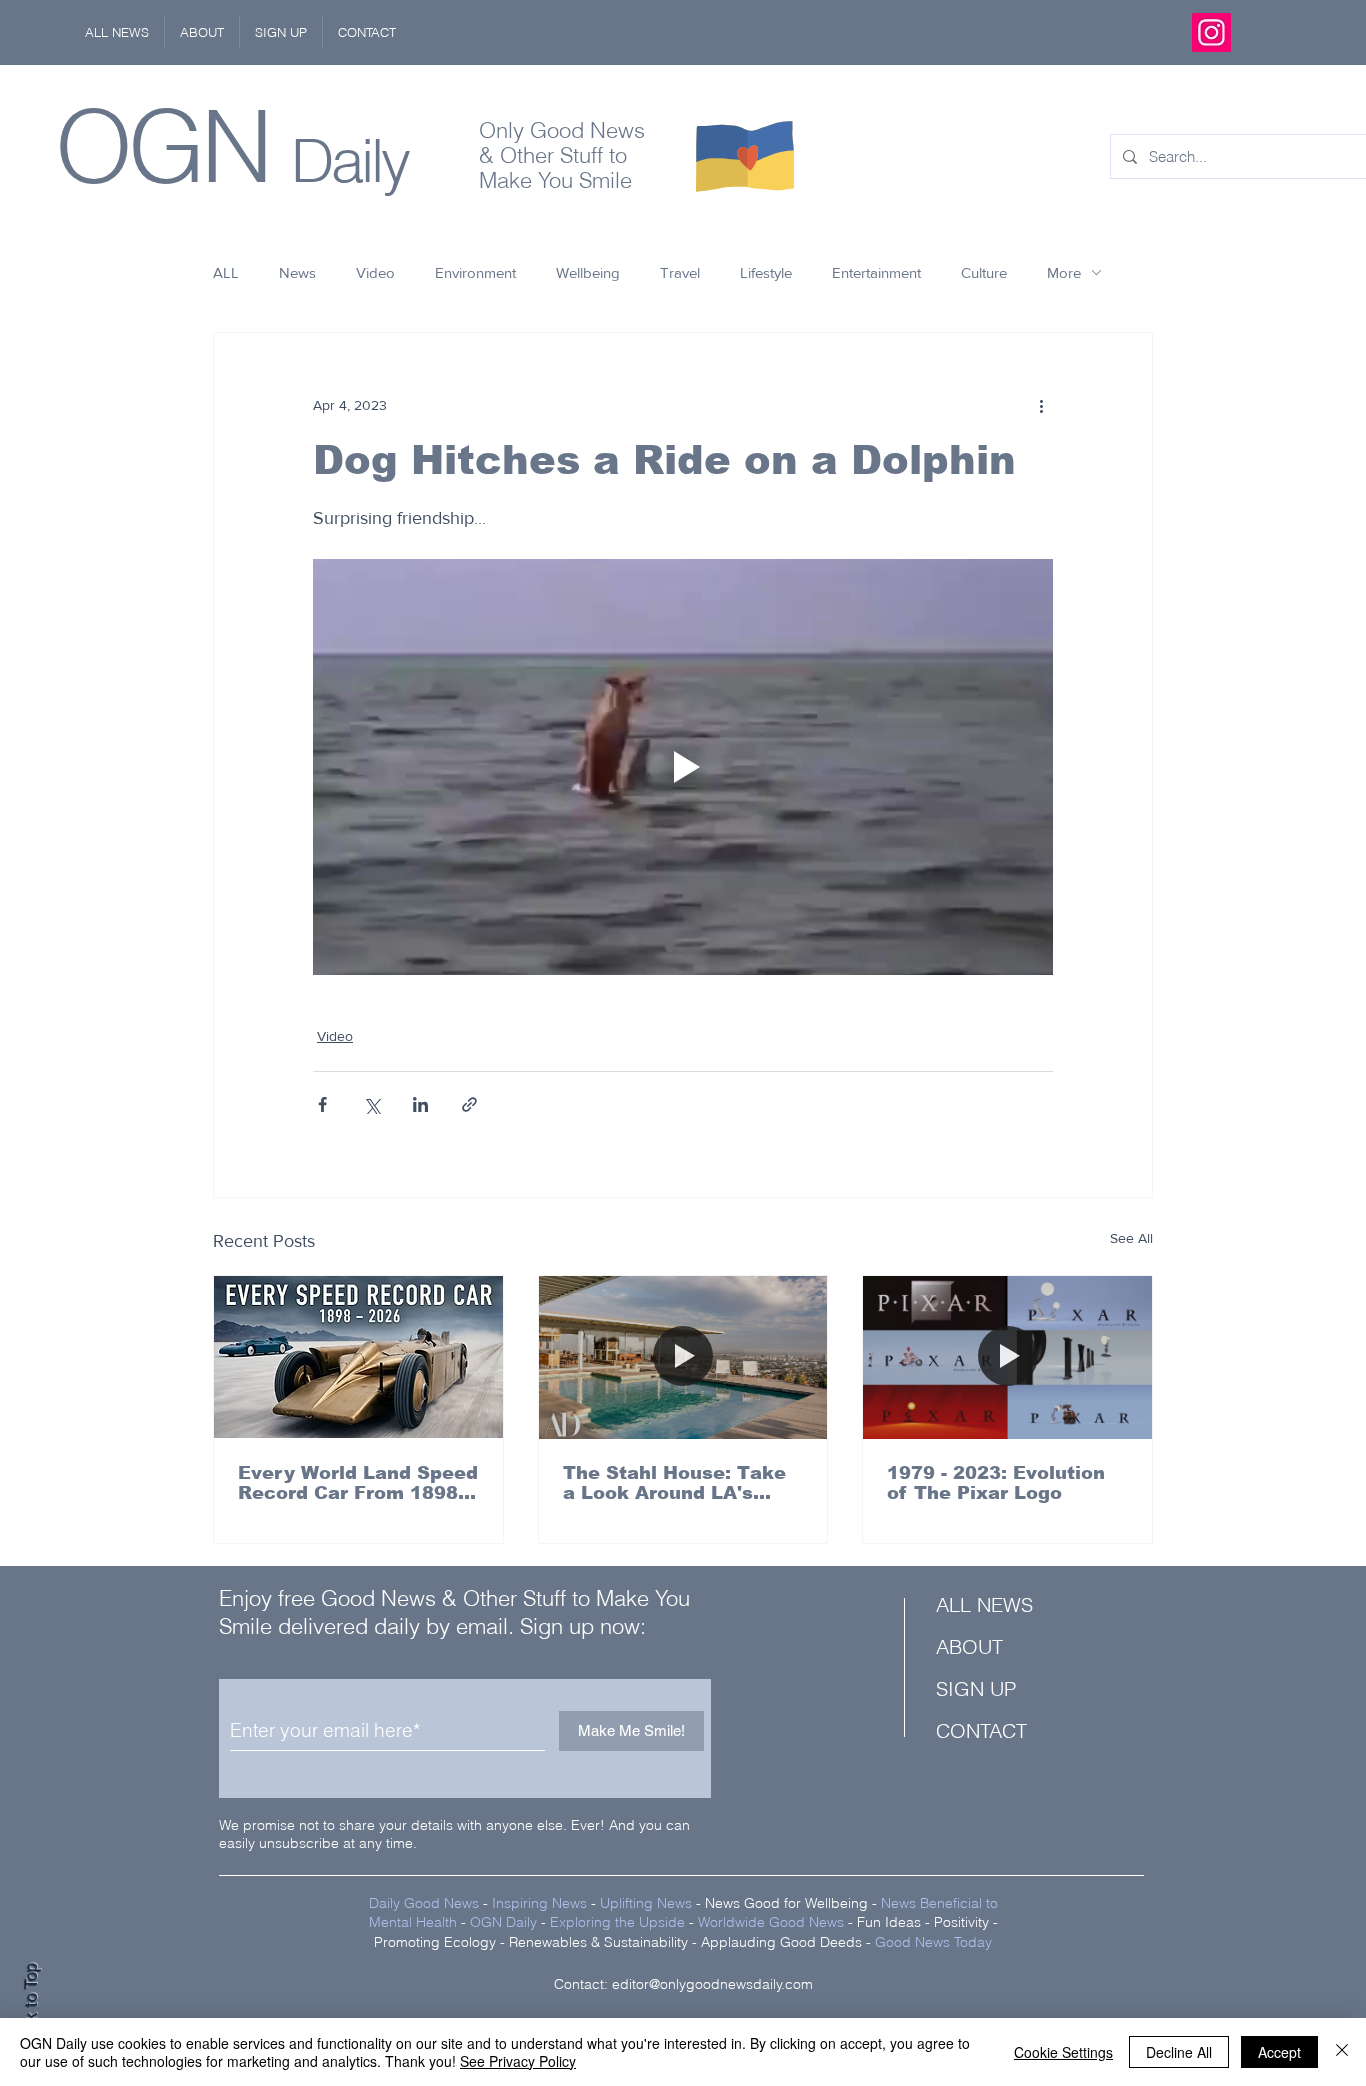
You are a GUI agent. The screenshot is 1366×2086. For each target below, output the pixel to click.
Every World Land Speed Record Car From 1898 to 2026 (358, 1483)
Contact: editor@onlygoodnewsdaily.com (683, 1984)
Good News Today (933, 1942)
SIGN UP (976, 1688)
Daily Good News (424, 1903)
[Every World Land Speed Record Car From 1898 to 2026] (358, 1357)
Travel (680, 272)
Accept (1279, 2052)
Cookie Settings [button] (1063, 2052)
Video (375, 272)
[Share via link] (469, 1104)
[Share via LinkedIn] (420, 1104)
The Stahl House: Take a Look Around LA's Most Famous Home (674, 1483)
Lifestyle (766, 272)
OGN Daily (503, 1922)
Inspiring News (539, 1903)
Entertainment (876, 272)
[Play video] (683, 767)
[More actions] (1041, 405)
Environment (475, 272)
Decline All (1179, 2052)
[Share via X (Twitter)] (371, 1104)
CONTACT (981, 1730)
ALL (226, 272)
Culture (984, 272)
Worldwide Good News (771, 1922)
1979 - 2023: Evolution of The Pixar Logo (996, 1483)
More (1064, 272)
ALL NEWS (984, 1604)
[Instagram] (1211, 32)
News (297, 272)
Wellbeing (588, 272)
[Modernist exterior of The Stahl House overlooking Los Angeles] (683, 1357)
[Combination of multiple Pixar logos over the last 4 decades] (1007, 1357)
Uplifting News (646, 1903)
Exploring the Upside (619, 1922)
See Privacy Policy (518, 2061)
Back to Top (31, 2006)
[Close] (1342, 2052)
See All (1131, 1238)
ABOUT (969, 1646)
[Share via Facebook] (322, 1104)
